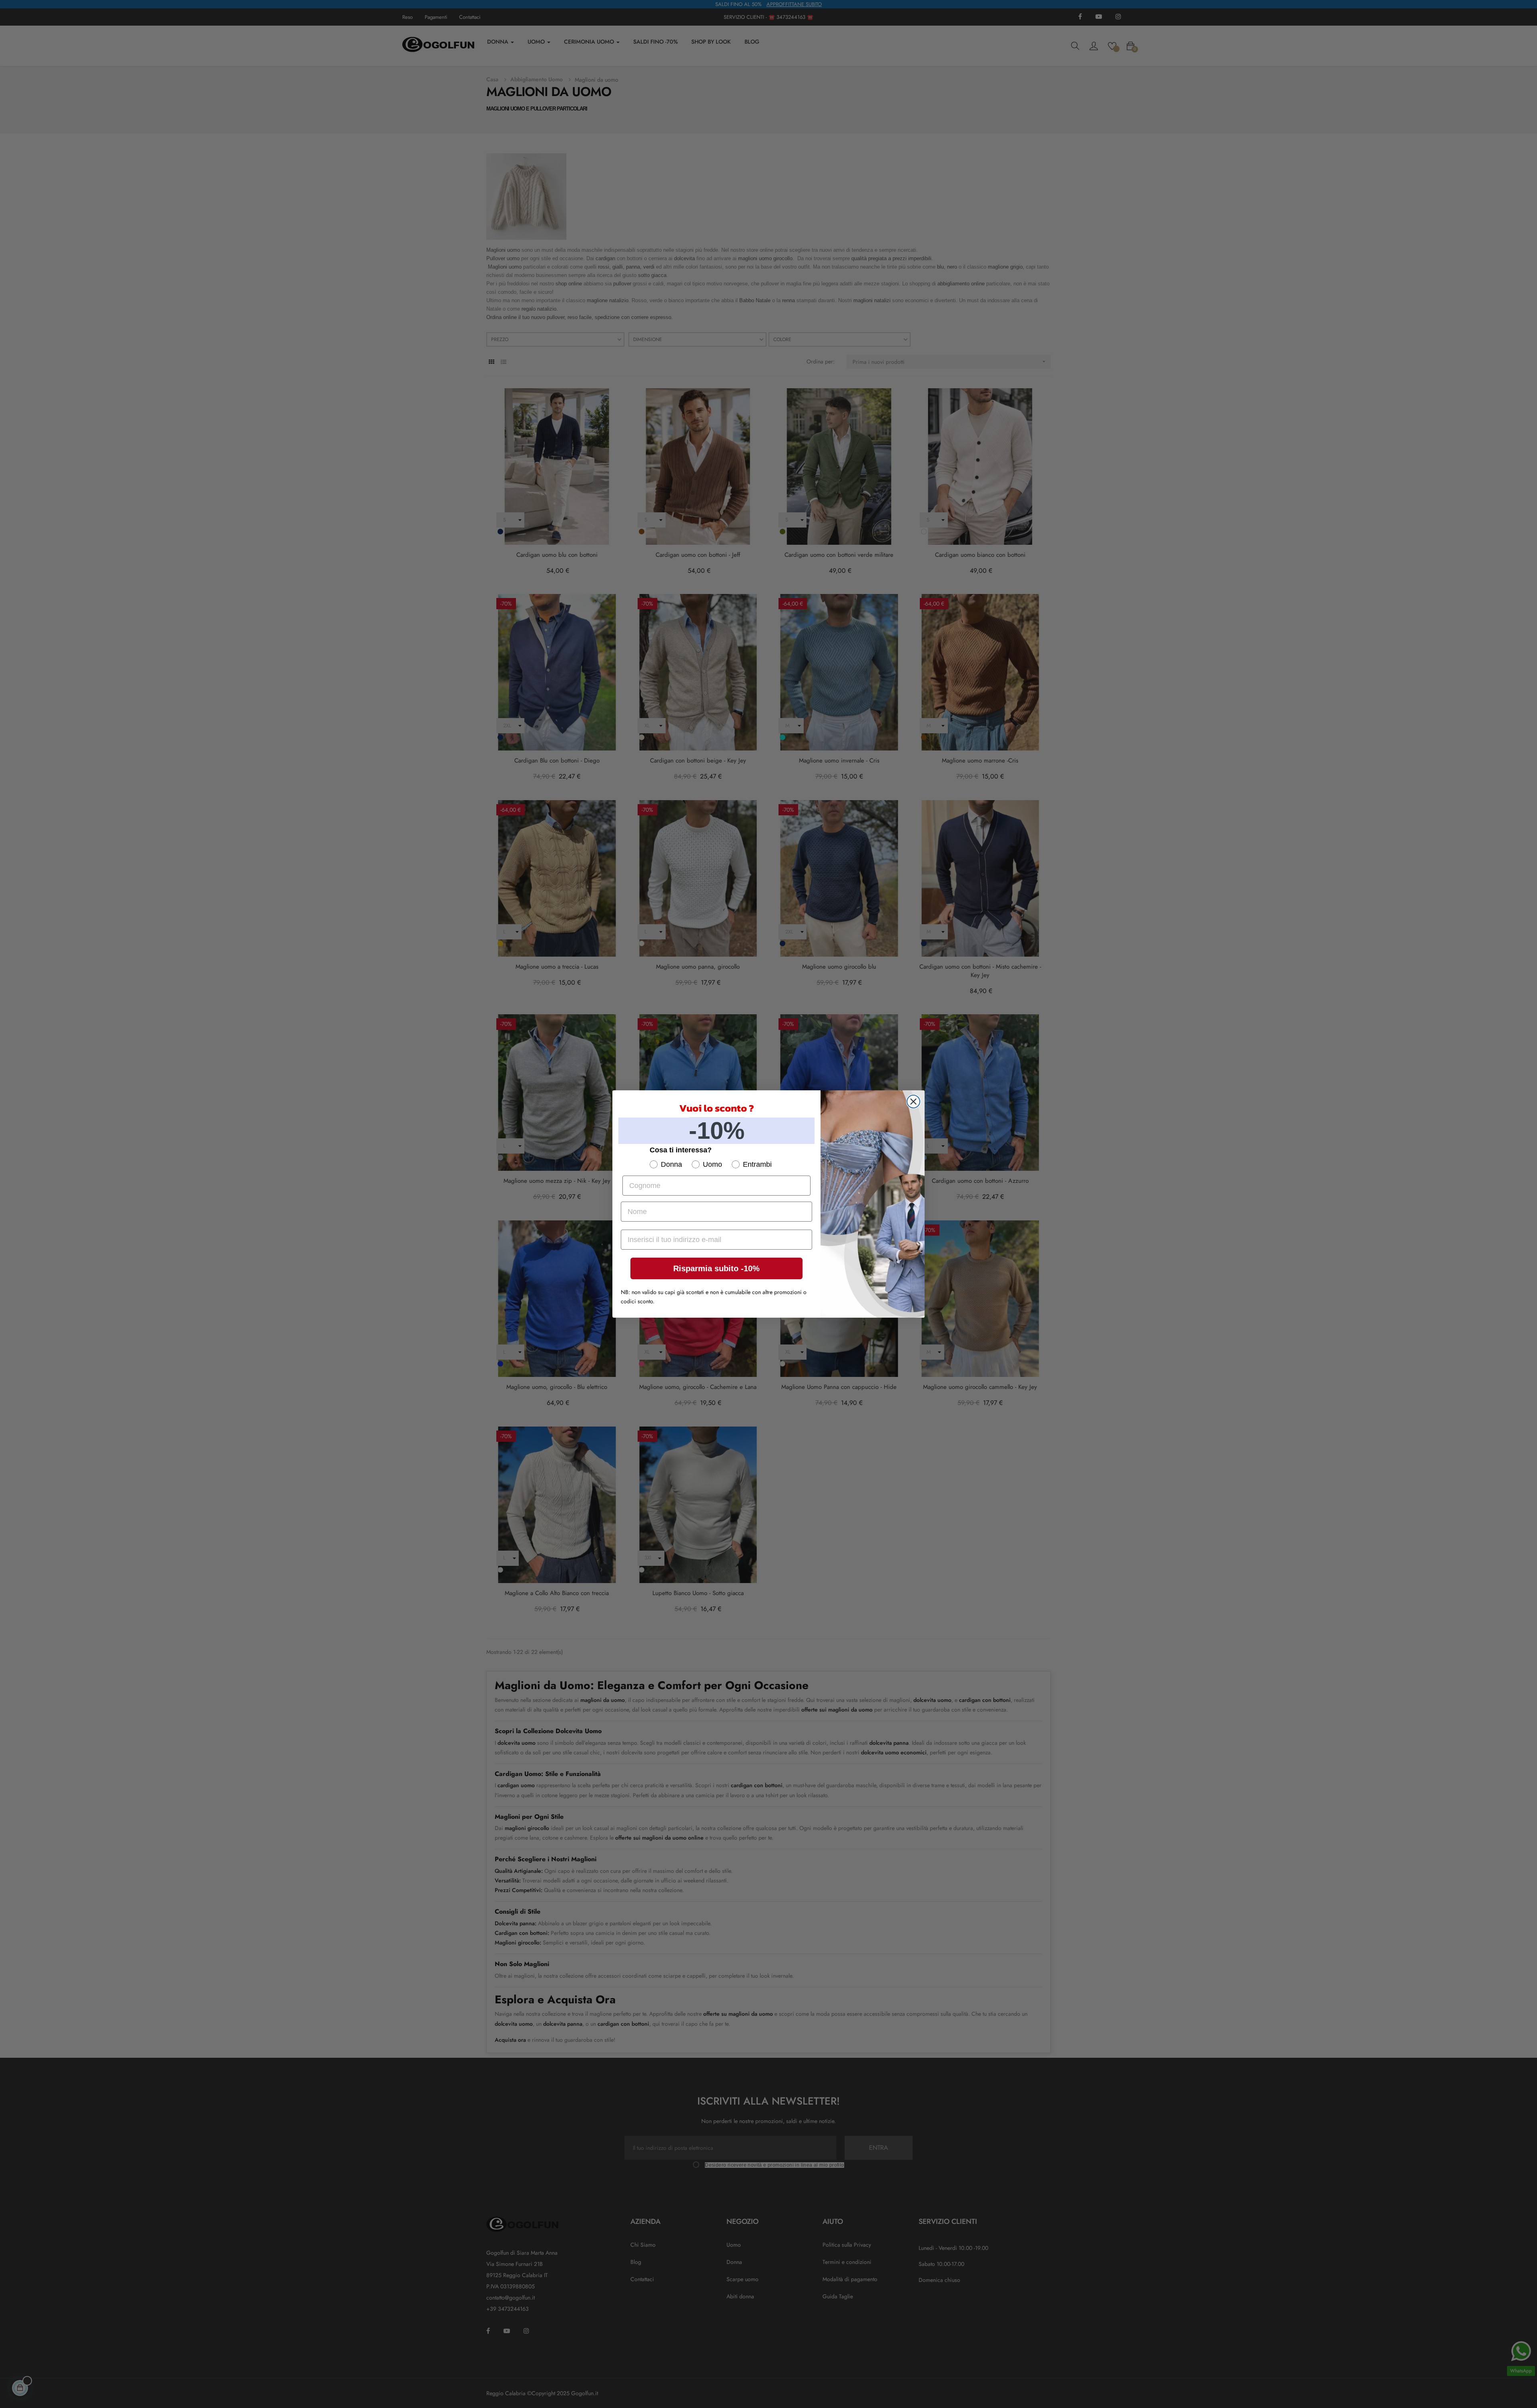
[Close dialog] (913, 1102)
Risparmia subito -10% (716, 1268)
